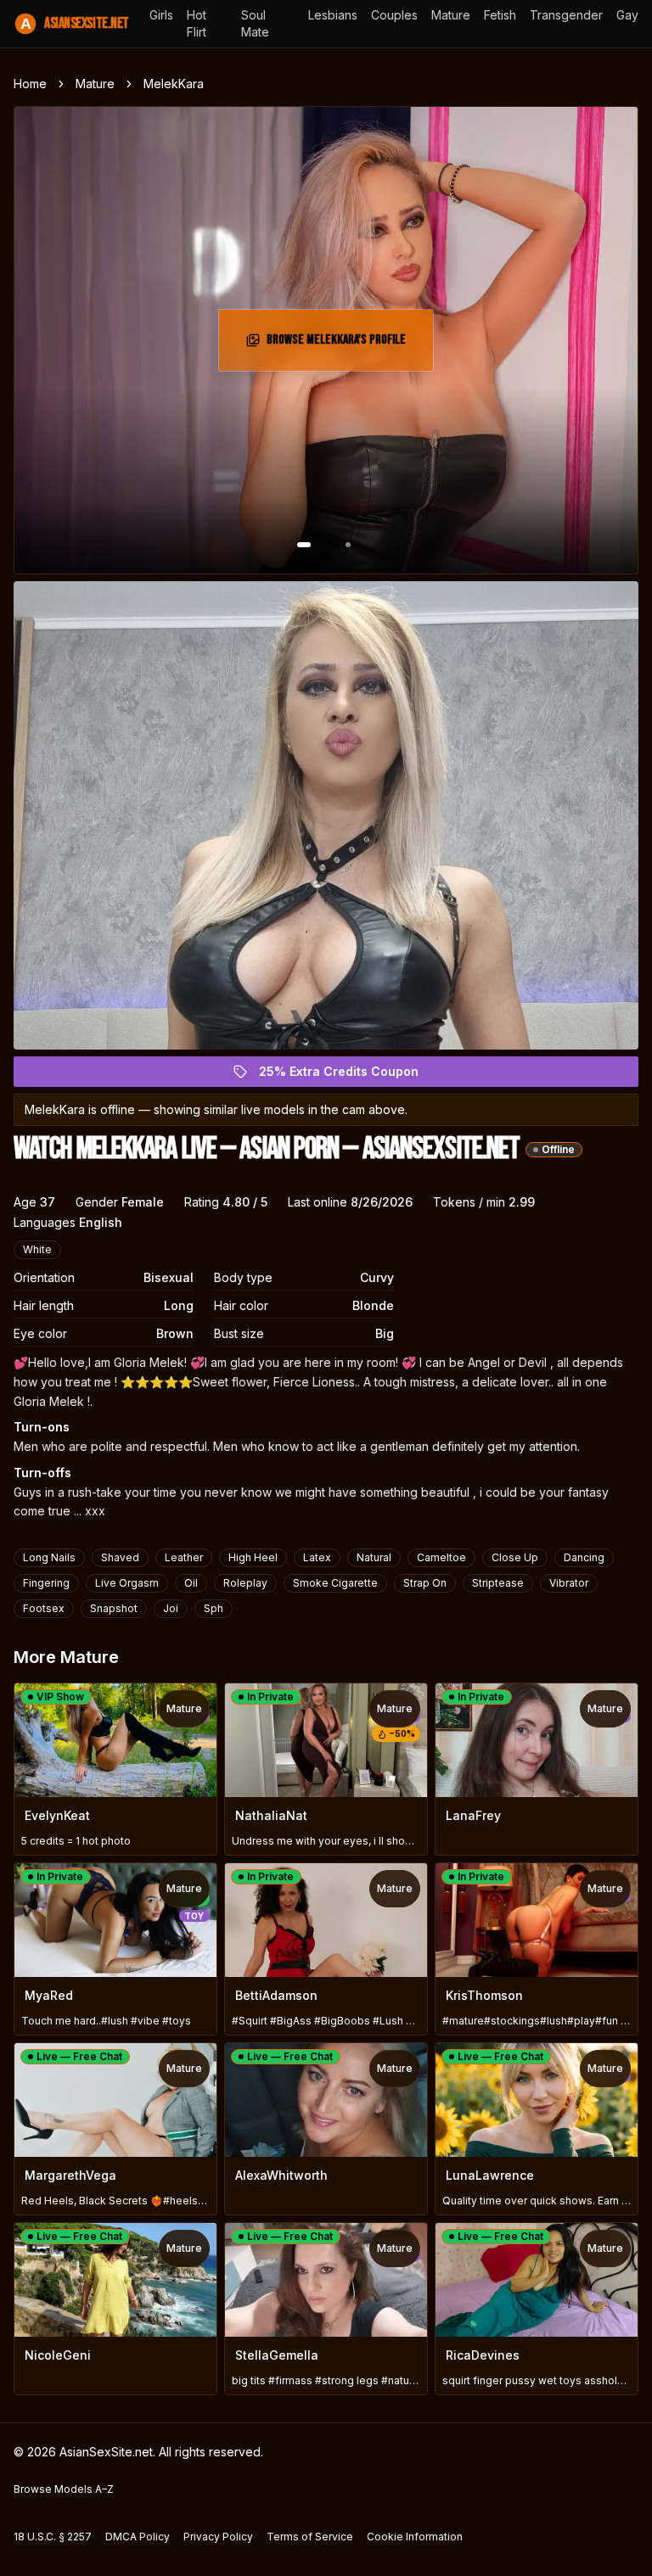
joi (171, 1608)
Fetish (500, 15)
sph (214, 1608)
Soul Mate (255, 23)
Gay (627, 15)
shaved (120, 1557)
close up (515, 1557)
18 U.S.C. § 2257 (53, 2537)
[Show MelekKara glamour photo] (348, 545)
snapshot (114, 1608)
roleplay (245, 1583)
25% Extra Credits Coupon (348, 1075)
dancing (584, 1557)
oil (191, 1583)
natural (374, 1557)
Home (30, 84)
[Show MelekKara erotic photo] (304, 545)
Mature (451, 15)
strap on (425, 1583)
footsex (44, 1608)
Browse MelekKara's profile (341, 345)
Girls (161, 15)
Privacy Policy (218, 2537)
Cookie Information (415, 2537)
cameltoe (441, 1557)
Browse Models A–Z (64, 2489)
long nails (49, 1557)
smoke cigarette (335, 1583)
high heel (253, 1557)
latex (317, 1557)
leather (184, 1557)
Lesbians (333, 15)
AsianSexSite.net (75, 23)
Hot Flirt (197, 23)
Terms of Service (310, 2537)
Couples (394, 15)
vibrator (569, 1583)
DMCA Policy (138, 2537)
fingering (46, 1583)
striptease (498, 1583)
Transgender (566, 15)
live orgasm (127, 1583)
